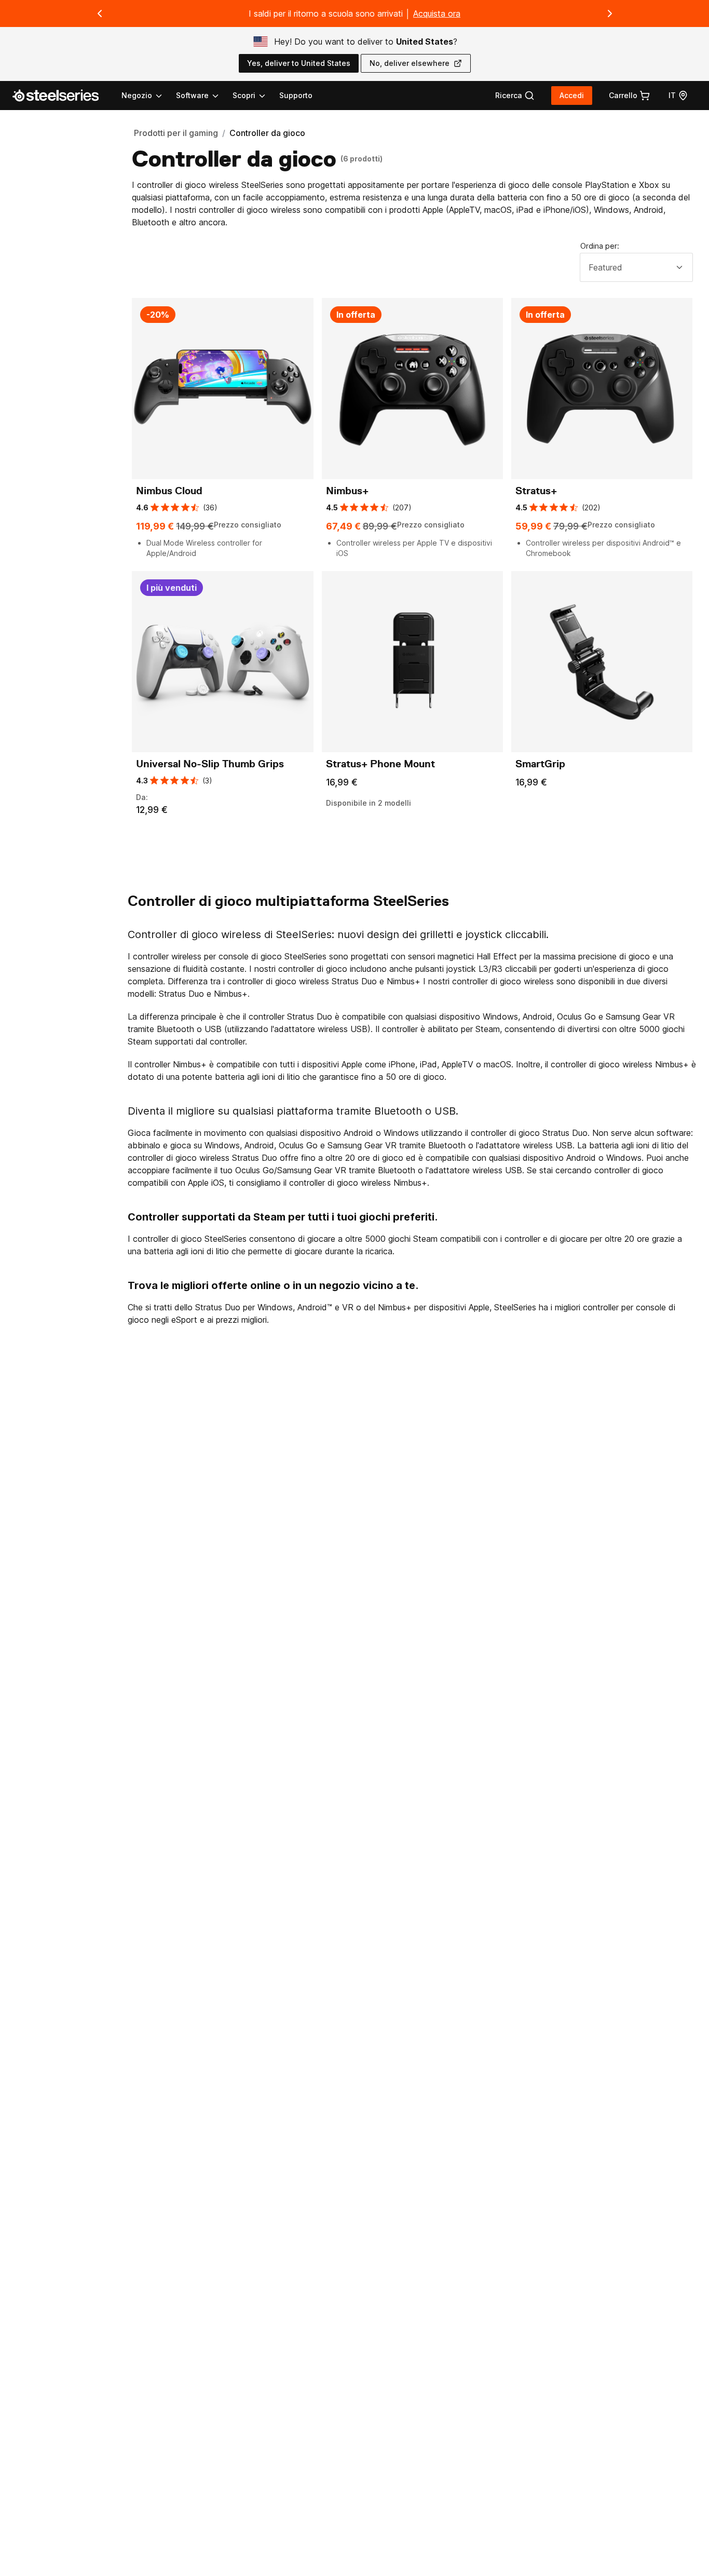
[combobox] (636, 267)
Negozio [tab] (137, 95)
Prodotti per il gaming (176, 133)
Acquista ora (437, 13)
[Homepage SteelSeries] (62, 96)
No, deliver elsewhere (410, 63)
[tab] (515, 96)
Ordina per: (600, 246)
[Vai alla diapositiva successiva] (610, 13)
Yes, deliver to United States (299, 63)
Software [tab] (192, 95)
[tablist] (194, 96)
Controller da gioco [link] (267, 133)
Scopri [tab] (244, 95)
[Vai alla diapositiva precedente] (100, 13)
